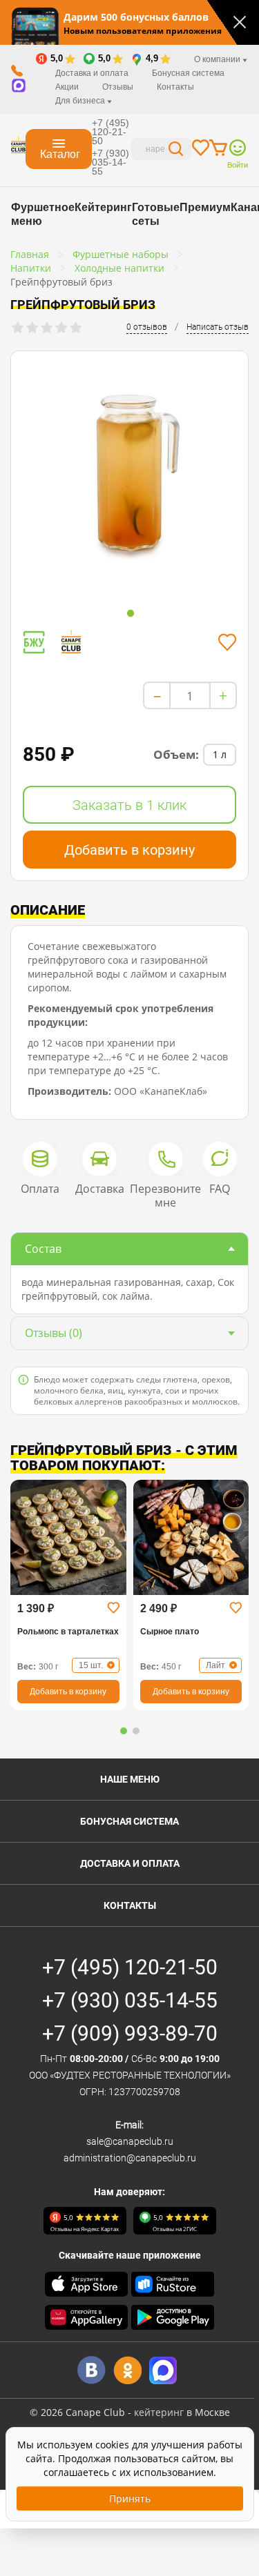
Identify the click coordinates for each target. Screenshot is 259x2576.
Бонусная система (188, 73)
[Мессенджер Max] (163, 2370)
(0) (54, 1333)
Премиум (205, 207)
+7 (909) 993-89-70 (130, 2033)
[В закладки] (227, 642)
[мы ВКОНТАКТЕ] (92, 2370)
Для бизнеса (81, 101)
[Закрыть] (240, 22)
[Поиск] (176, 151)
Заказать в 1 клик (129, 805)
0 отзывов (147, 327)
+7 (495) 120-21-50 (111, 132)
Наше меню (130, 1779)
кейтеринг (159, 2412)
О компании (218, 59)
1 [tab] (131, 614)
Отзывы (118, 87)
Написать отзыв (218, 327)
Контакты (175, 87)
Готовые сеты (156, 214)
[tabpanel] (129, 478)
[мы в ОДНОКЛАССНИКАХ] (127, 2370)
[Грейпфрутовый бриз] (129, 475)
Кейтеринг (103, 207)
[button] (124, 1731)
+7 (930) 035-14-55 (111, 162)
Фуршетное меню (43, 214)
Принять (130, 2498)
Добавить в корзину (129, 850)
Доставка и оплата (92, 73)
